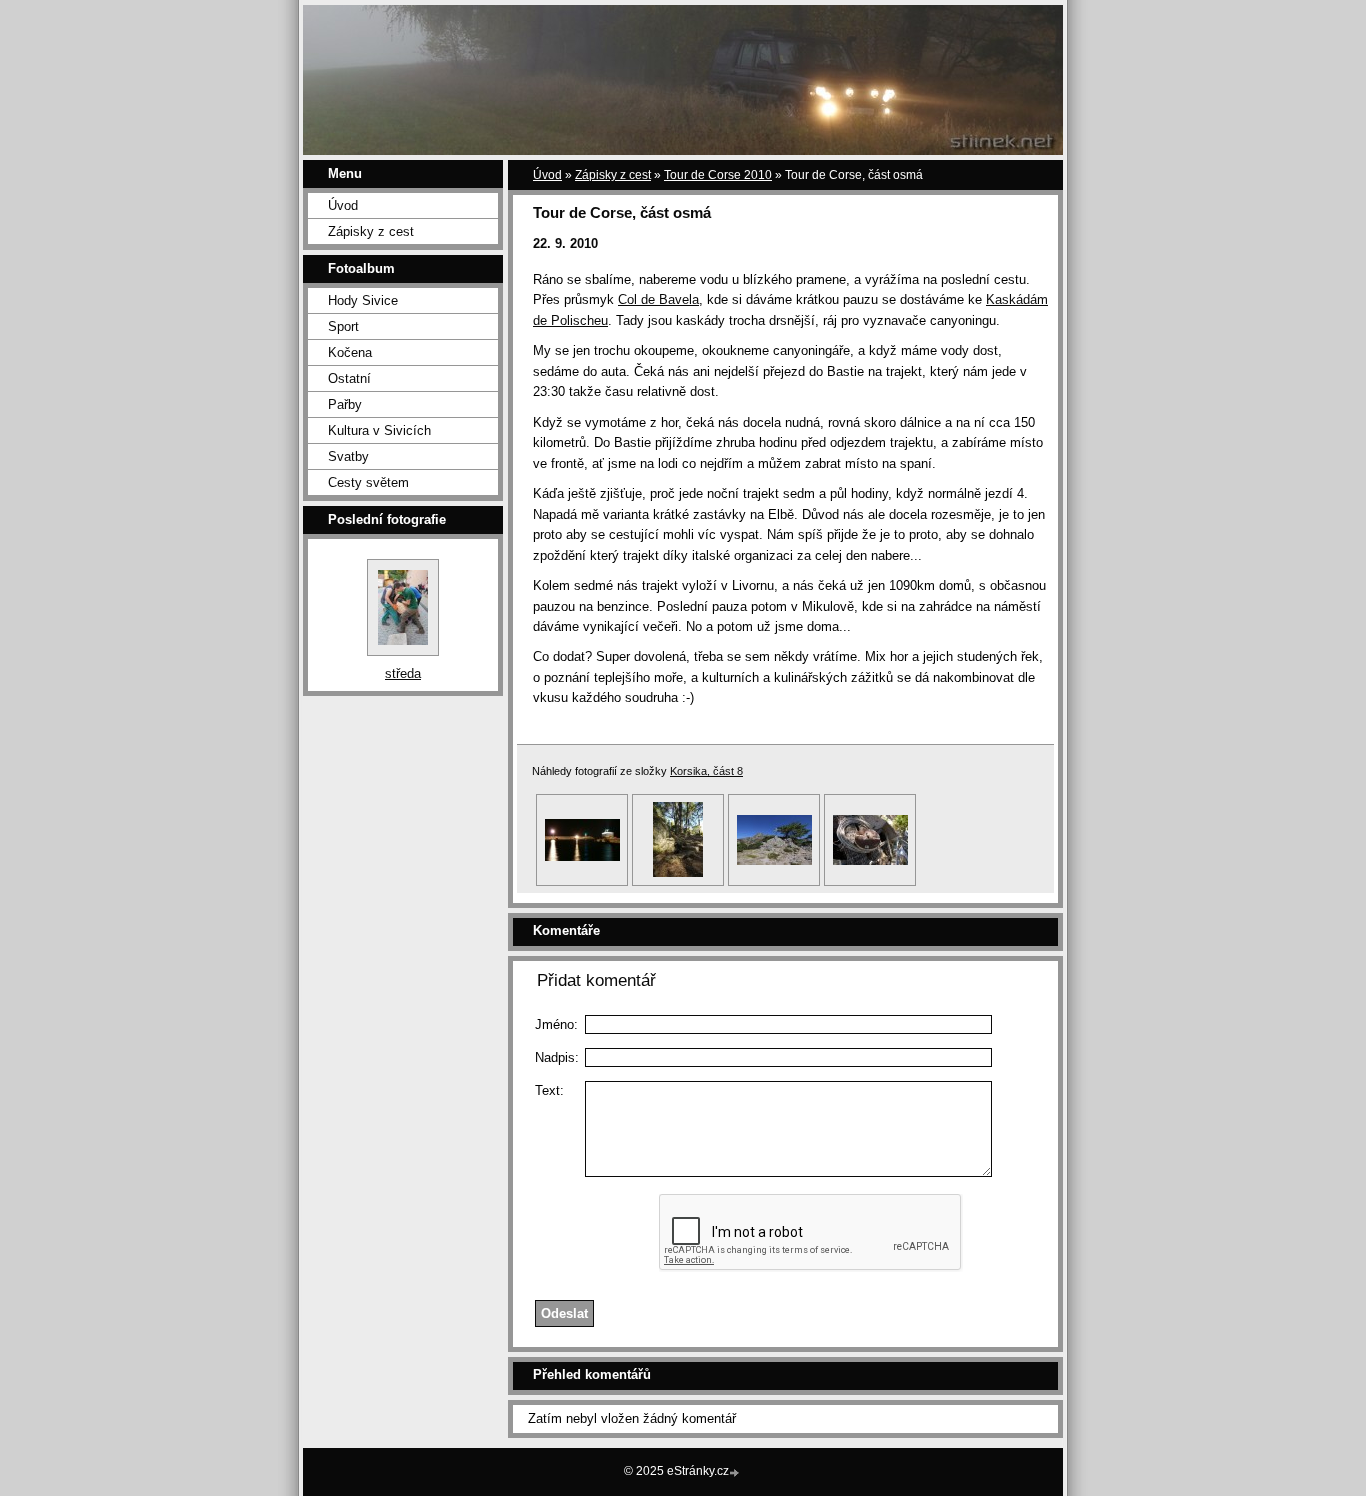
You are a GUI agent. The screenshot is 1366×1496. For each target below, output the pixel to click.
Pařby (345, 404)
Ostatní (349, 378)
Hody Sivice (363, 300)
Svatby (348, 456)
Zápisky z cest (371, 231)
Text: (549, 1090)
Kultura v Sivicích (379, 430)
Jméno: (556, 1024)
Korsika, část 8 (706, 771)
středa (403, 673)
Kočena (350, 352)
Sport (343, 326)
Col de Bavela (658, 299)
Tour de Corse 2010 (718, 175)
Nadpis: (557, 1057)
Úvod (343, 205)
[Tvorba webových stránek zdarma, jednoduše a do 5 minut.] (736, 1472)
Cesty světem (368, 482)
